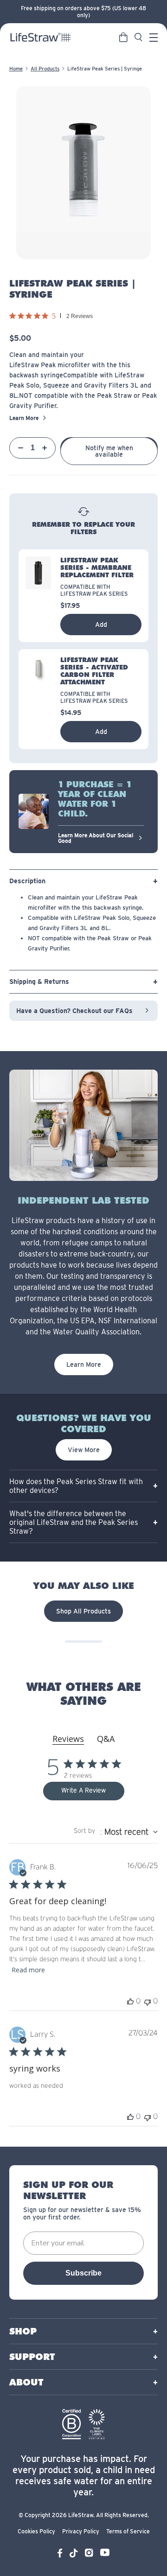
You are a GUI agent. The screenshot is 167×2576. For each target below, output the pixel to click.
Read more (28, 1970)
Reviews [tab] (68, 1739)
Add (101, 625)
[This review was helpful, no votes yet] (130, 2001)
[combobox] (116, 1832)
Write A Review (83, 1791)
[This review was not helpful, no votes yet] (148, 2001)
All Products (45, 69)
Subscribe (83, 2273)
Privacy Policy (81, 2531)
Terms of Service (128, 2531)
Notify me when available (109, 451)
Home (16, 69)
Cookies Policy (36, 2531)
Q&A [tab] (106, 1739)
